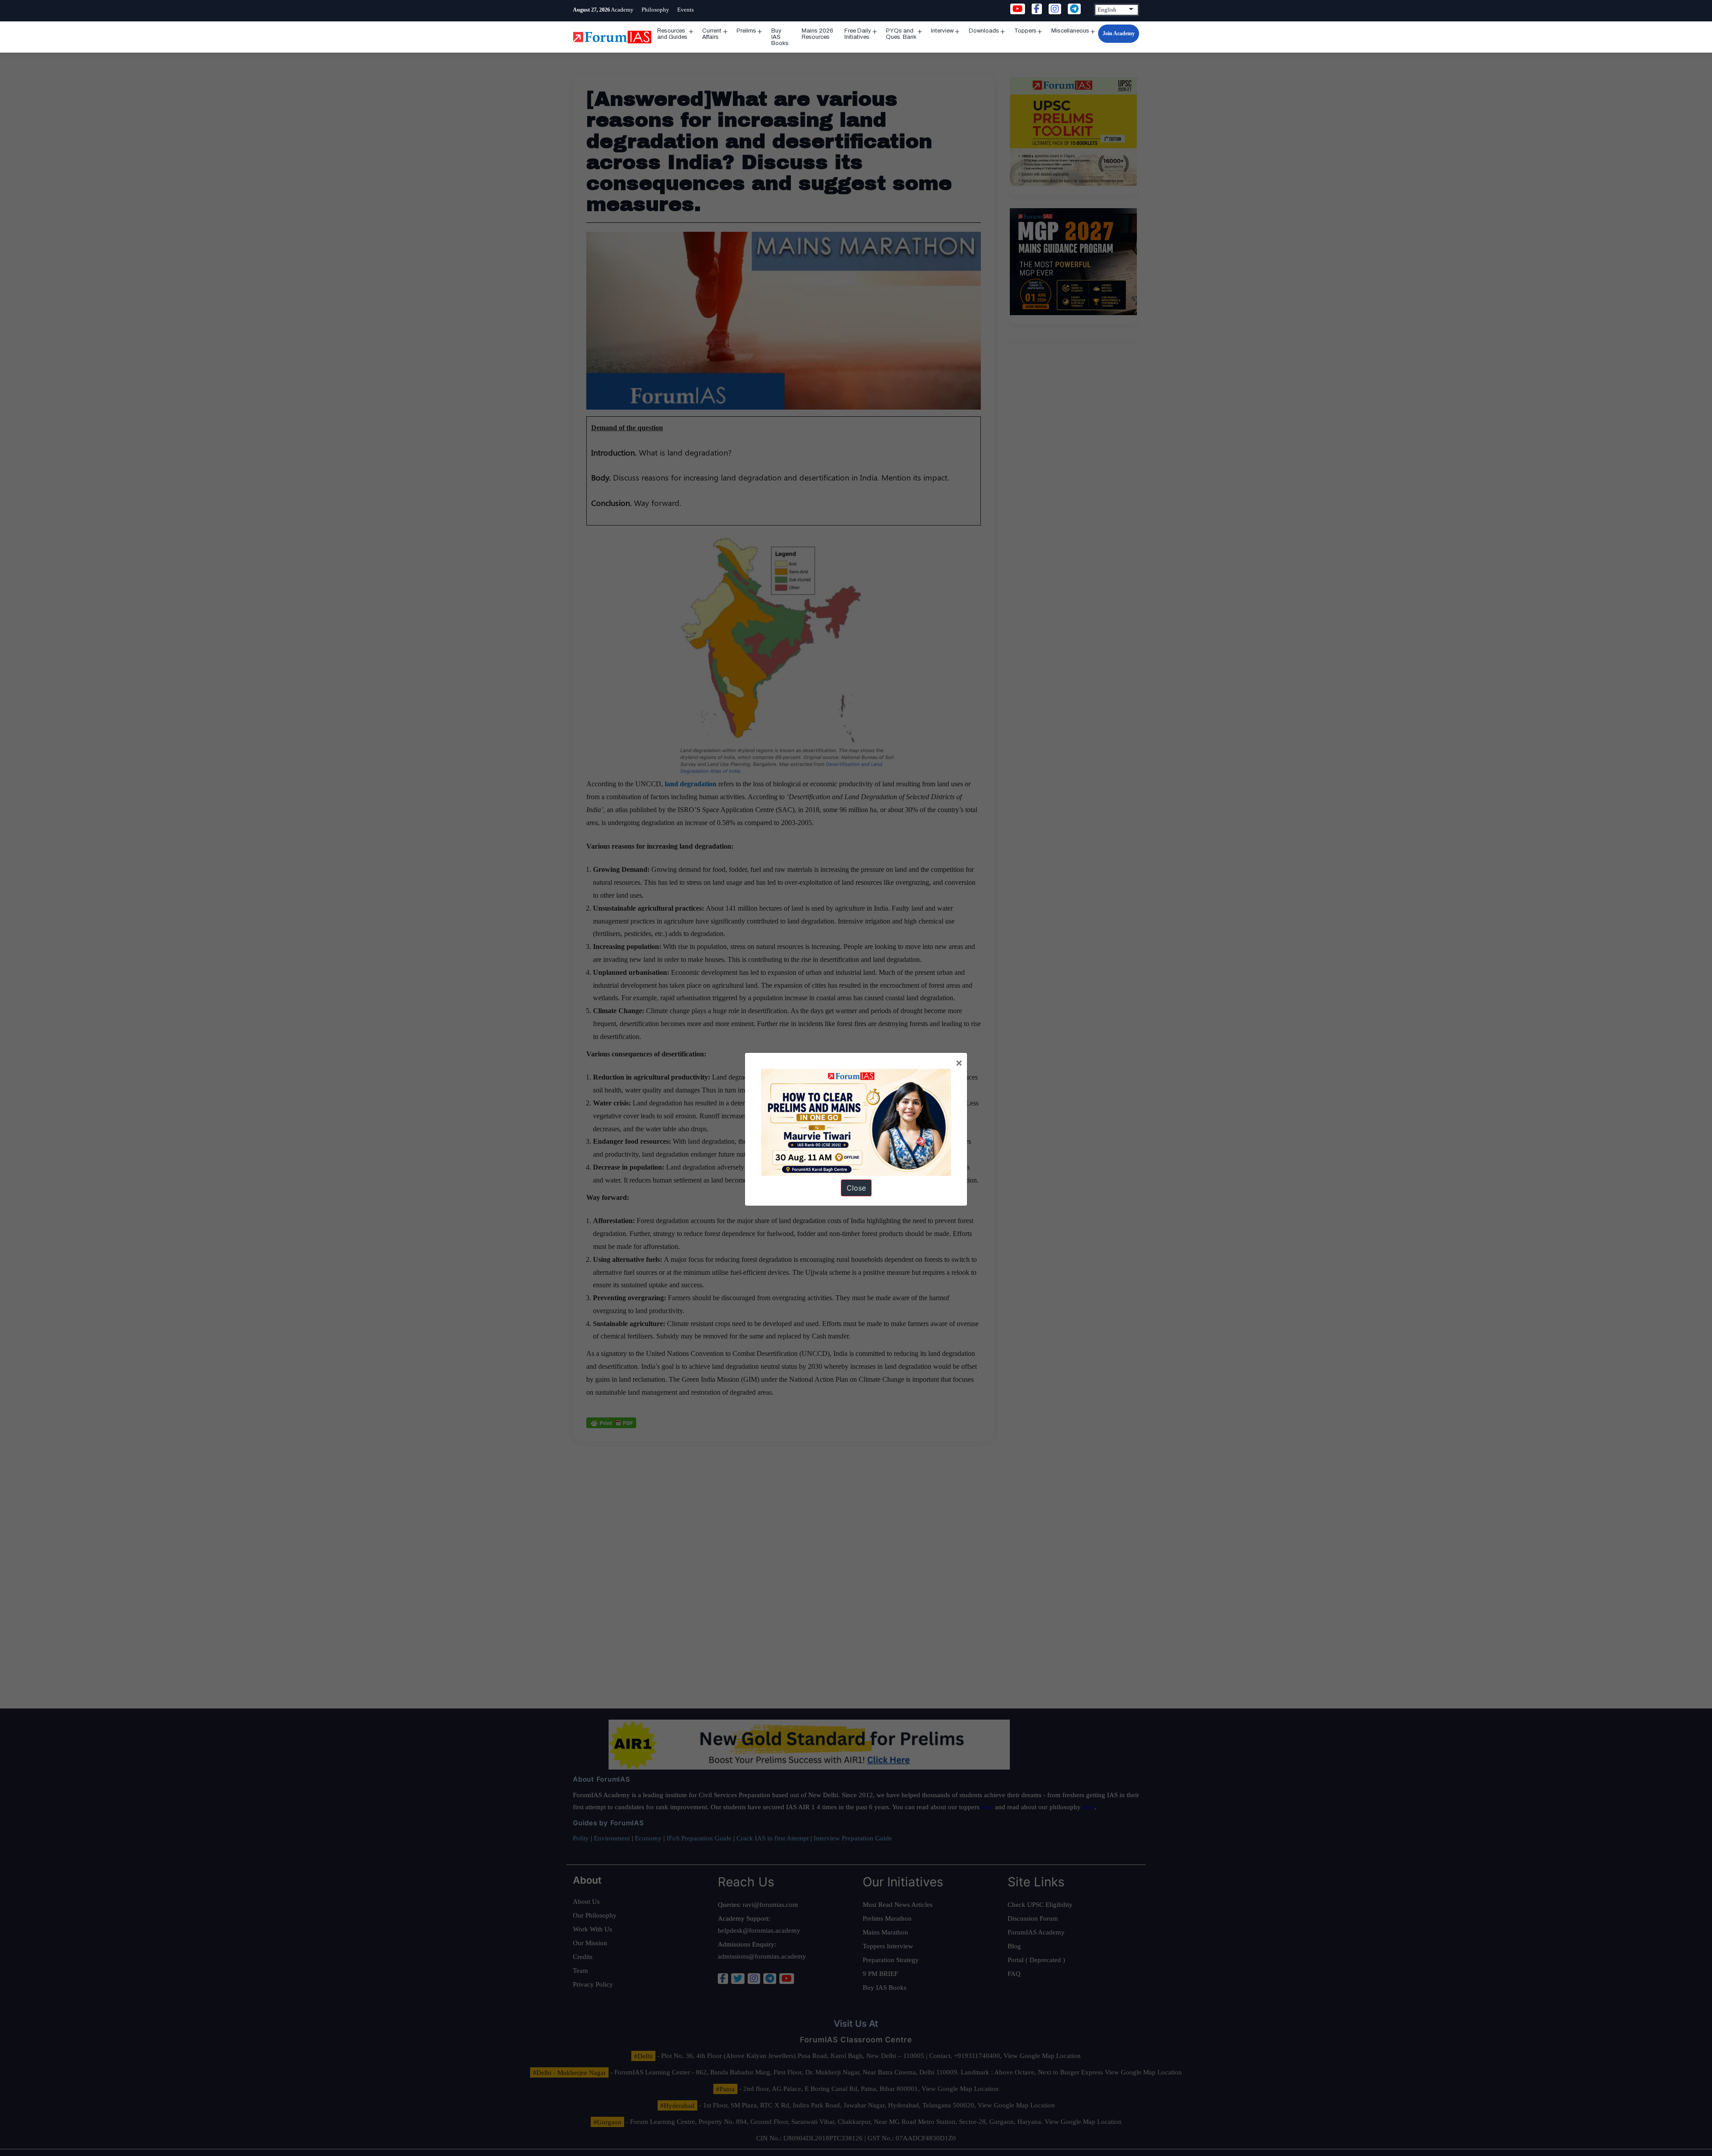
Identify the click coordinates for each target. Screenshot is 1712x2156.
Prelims (746, 31)
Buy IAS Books (780, 37)
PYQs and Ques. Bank (901, 34)
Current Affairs (712, 34)
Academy (622, 10)
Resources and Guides (672, 34)
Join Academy (1119, 33)
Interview (942, 31)
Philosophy (655, 10)
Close (856, 1188)
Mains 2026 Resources (817, 34)
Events (685, 10)
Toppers (1025, 31)
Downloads (984, 31)
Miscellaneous (1070, 31)
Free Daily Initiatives (858, 34)
